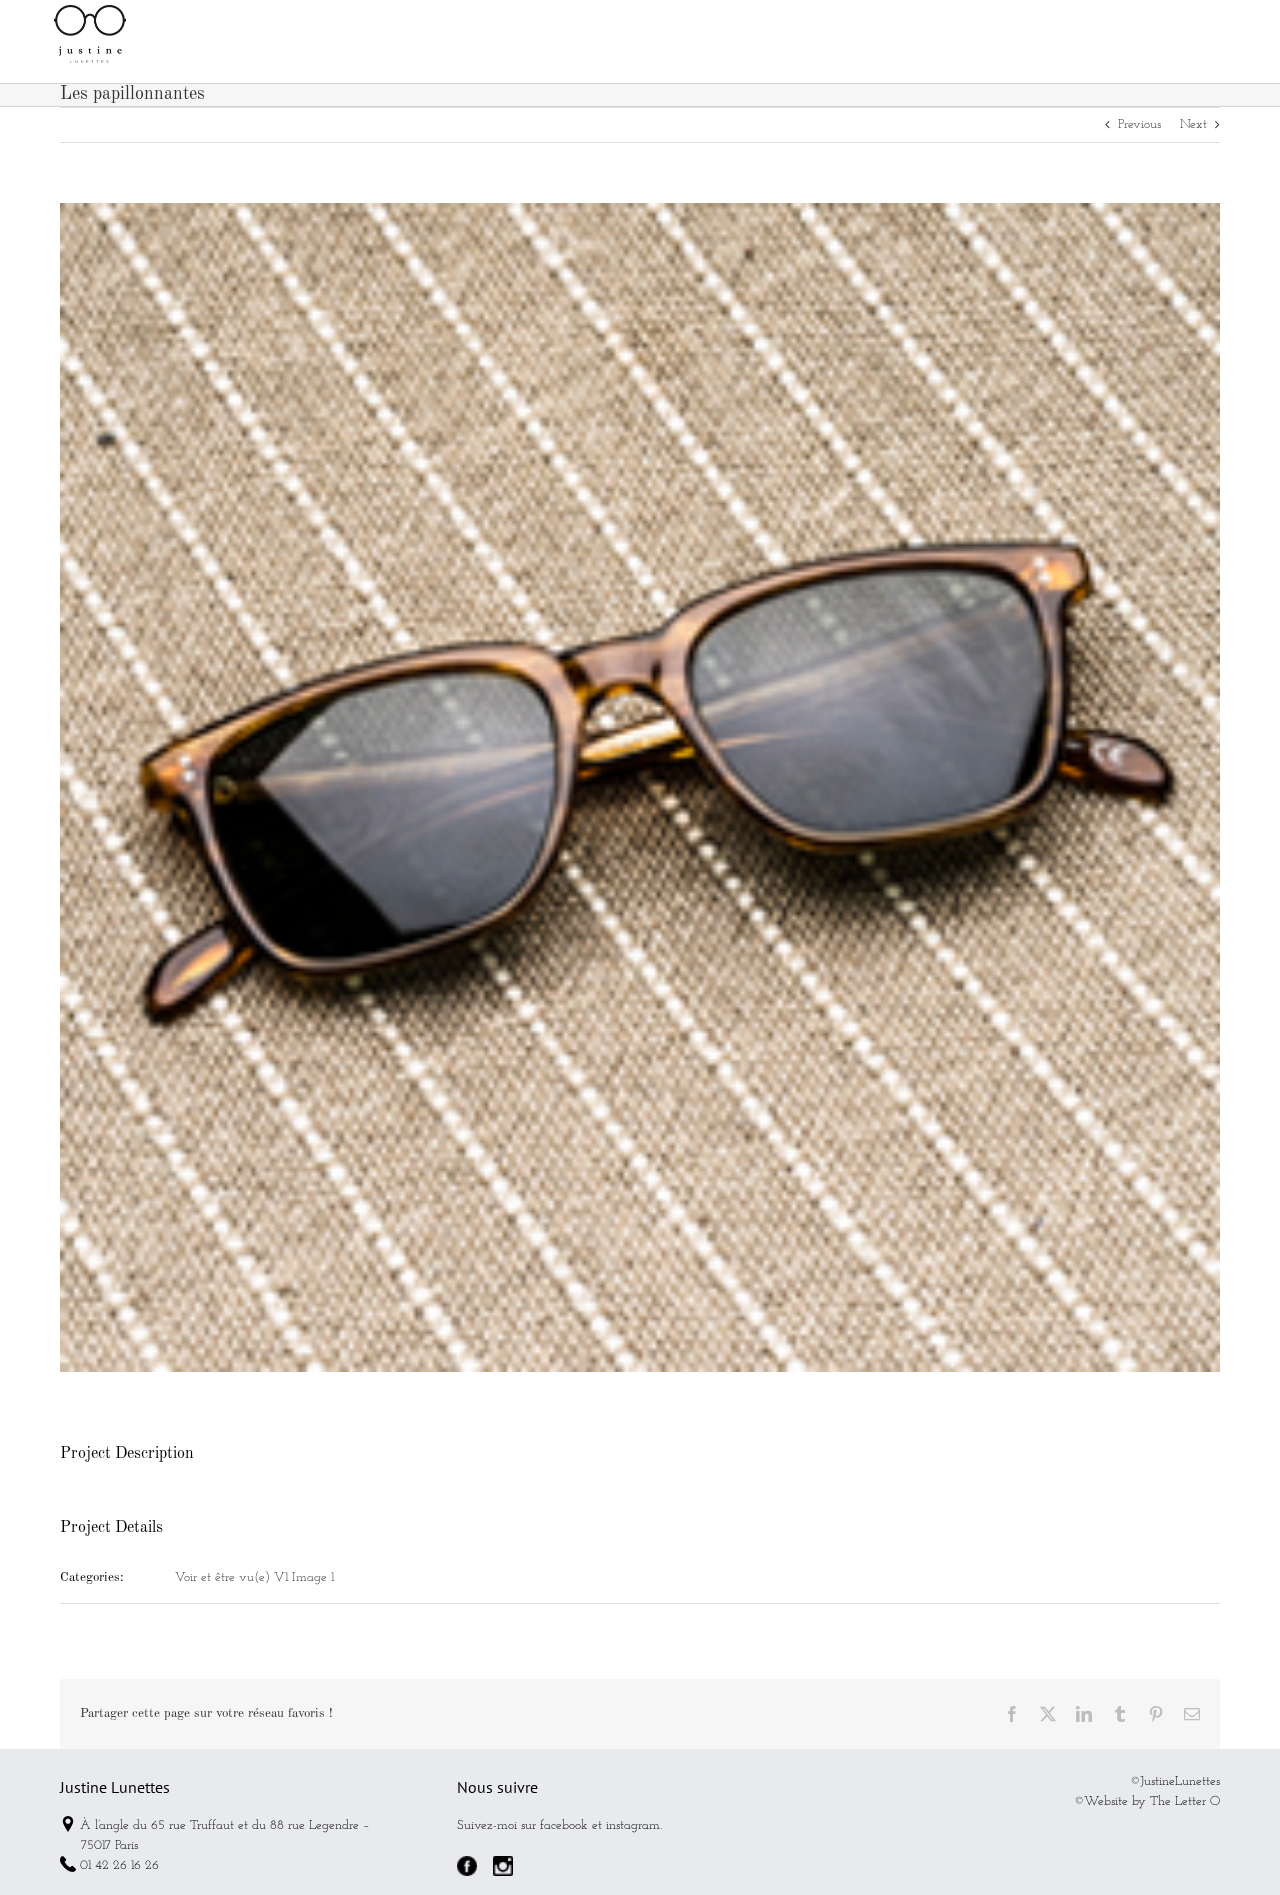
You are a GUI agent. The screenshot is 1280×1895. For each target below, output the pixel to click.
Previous (1139, 124)
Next (1193, 124)
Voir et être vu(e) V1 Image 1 (254, 1577)
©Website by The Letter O (1147, 1801)
